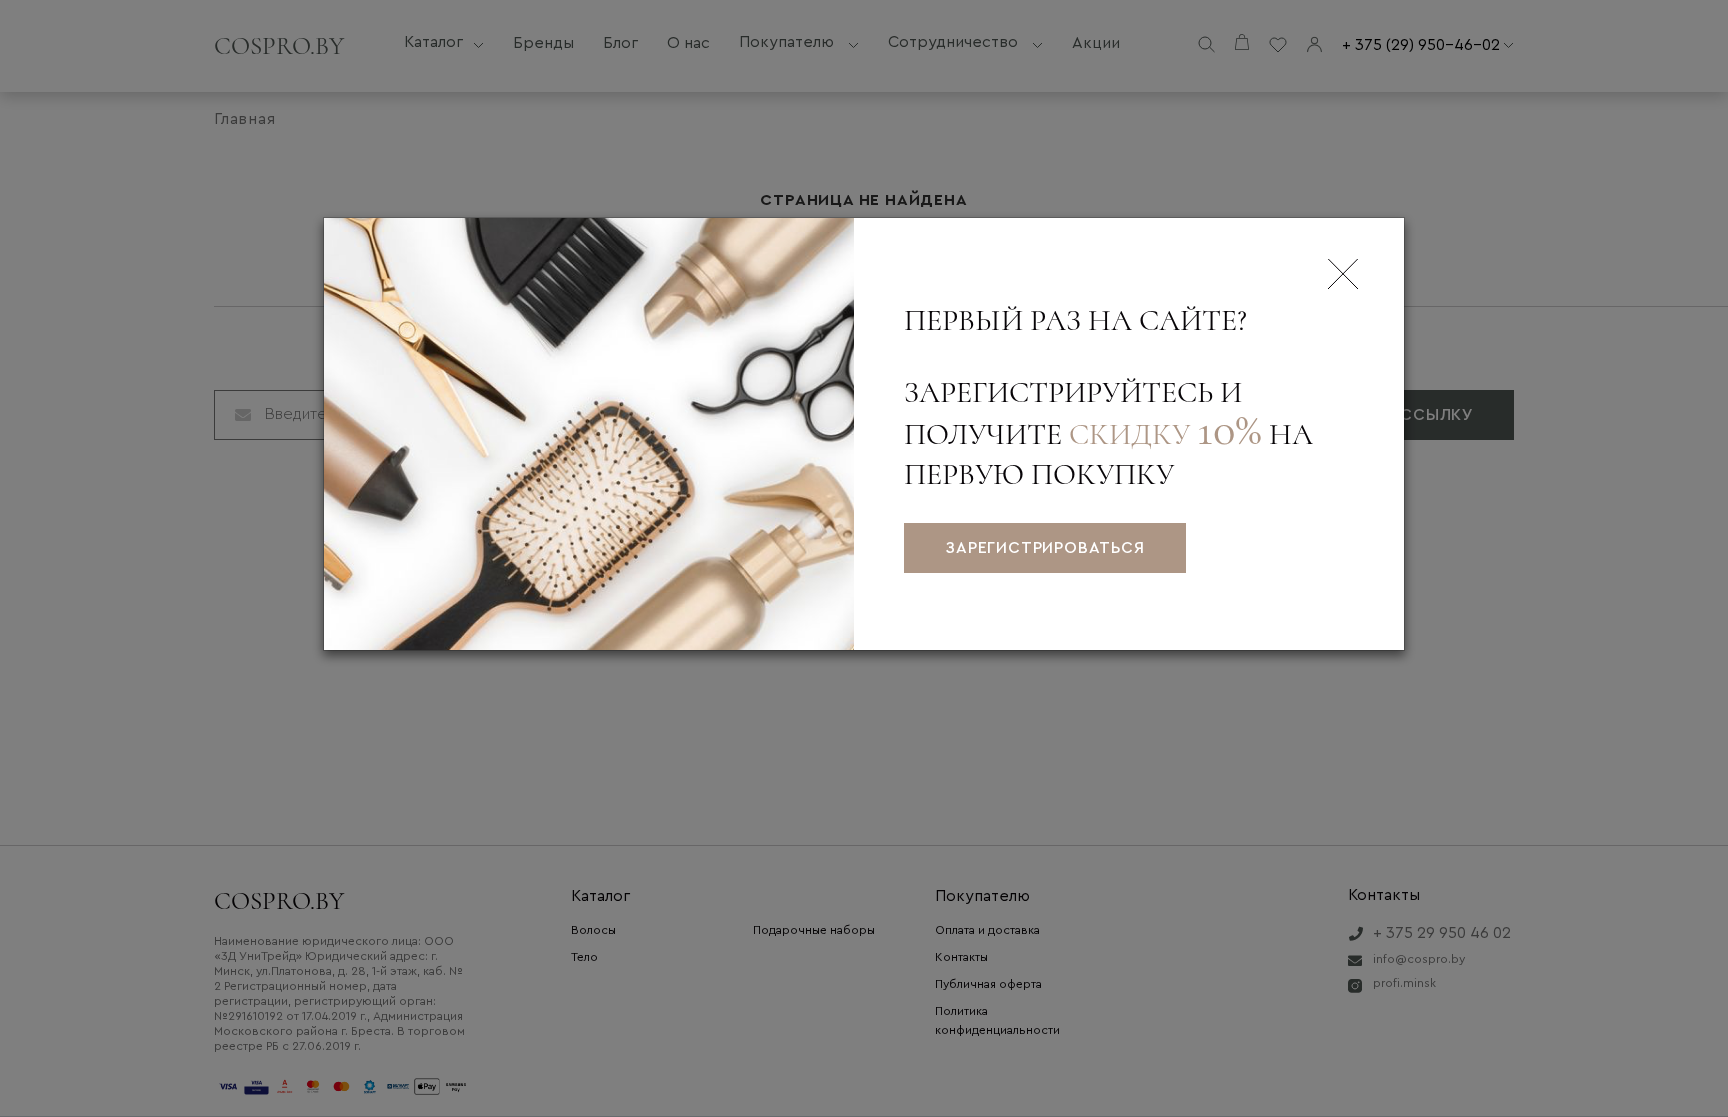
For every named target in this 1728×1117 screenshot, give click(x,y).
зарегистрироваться (1044, 548)
